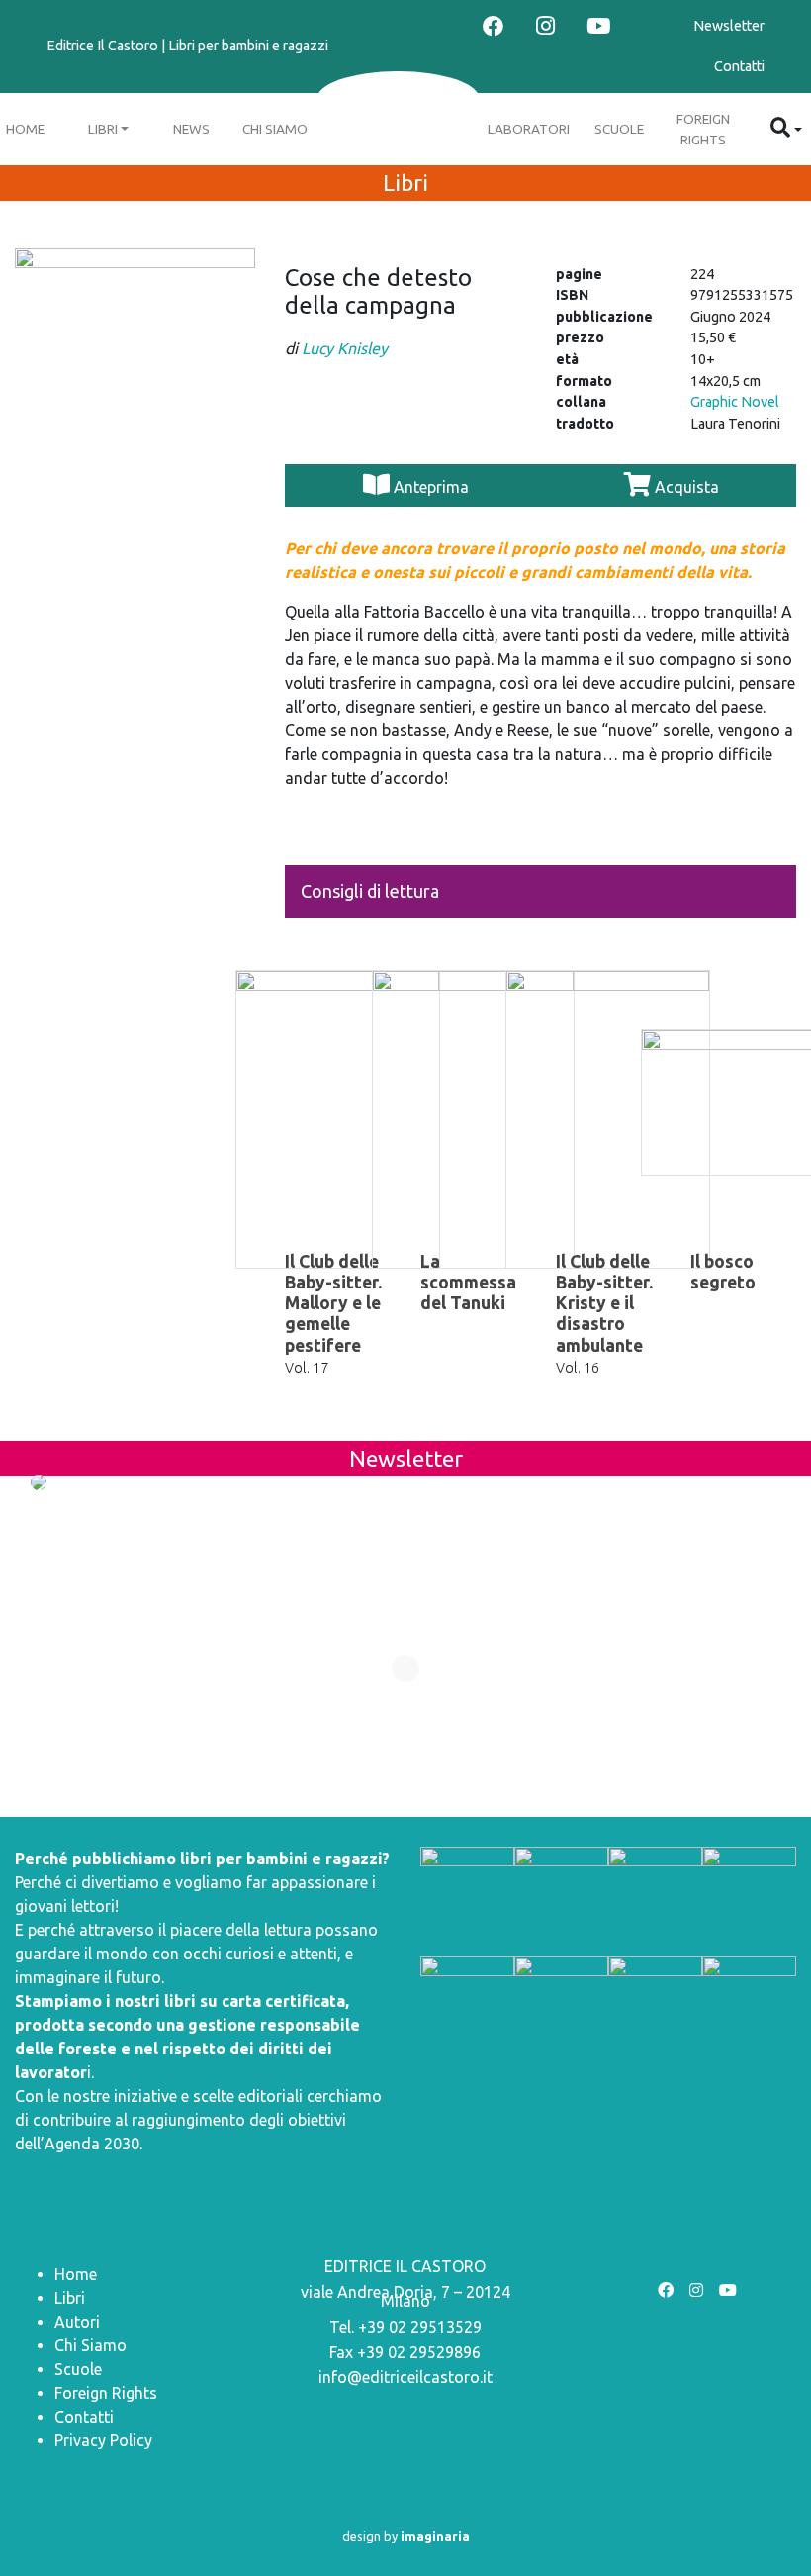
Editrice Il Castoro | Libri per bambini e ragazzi (187, 46)
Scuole (619, 129)
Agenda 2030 (92, 2144)
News (191, 129)
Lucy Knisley (345, 348)
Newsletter (729, 26)
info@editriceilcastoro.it (405, 2377)
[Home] (398, 100)
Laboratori (529, 129)
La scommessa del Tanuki (468, 1282)
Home (76, 2274)
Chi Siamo (275, 129)
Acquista (685, 487)
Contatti (739, 66)
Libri (103, 129)
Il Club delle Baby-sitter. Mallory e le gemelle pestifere (333, 1303)
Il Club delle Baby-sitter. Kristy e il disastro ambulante (604, 1303)
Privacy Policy (103, 2440)
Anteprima (431, 487)
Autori (77, 2322)
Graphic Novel (735, 402)
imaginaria (435, 2536)
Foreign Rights (703, 129)
